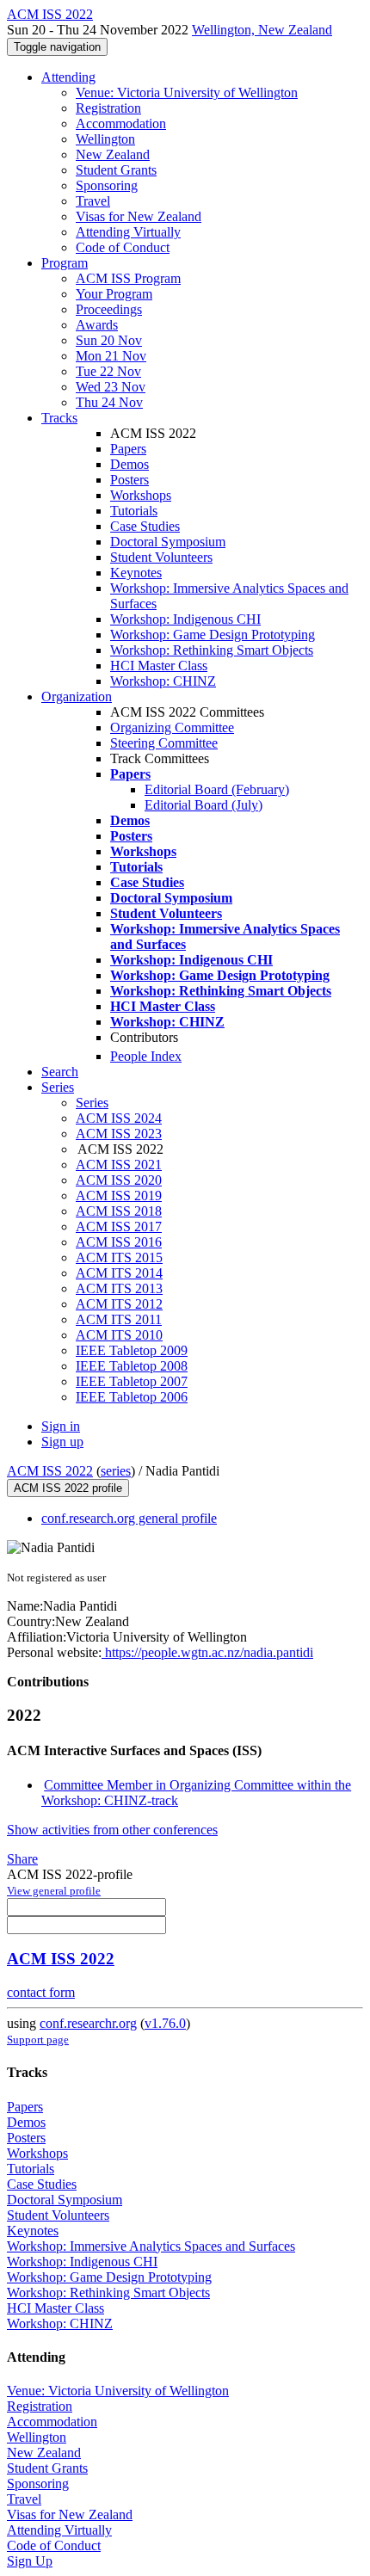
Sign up (62, 1442)
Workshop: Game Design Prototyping (213, 635)
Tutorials (134, 511)
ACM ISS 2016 (119, 1242)
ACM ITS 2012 (119, 1304)
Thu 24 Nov (109, 402)
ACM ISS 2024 (119, 1118)
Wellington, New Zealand (262, 30)
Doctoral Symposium (168, 542)
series (116, 1471)
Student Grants (116, 170)
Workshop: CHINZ (163, 681)
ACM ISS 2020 (119, 1180)
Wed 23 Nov (111, 387)
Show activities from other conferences (112, 1830)
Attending (68, 77)
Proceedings (109, 309)
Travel (93, 201)
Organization (77, 696)
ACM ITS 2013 (119, 1288)
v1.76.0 (165, 2023)
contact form (41, 1992)
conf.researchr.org (88, 2023)
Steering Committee (164, 743)
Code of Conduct (123, 247)
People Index (146, 1056)
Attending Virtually (128, 232)
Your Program (114, 294)
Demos (129, 464)
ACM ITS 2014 (119, 1273)
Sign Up (30, 2561)
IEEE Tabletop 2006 (132, 1397)
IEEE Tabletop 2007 (132, 1381)
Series (92, 1103)
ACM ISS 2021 (119, 1165)
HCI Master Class (159, 666)
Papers (128, 449)
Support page (38, 2040)
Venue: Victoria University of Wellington (187, 92)
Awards (97, 325)
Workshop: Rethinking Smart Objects (212, 650)
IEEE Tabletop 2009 (132, 1350)
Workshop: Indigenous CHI (185, 619)
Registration (108, 108)
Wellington (105, 139)
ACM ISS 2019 (119, 1196)
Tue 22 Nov (108, 371)
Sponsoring (107, 185)
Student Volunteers (161, 557)
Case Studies (145, 526)
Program (65, 263)
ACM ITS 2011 (119, 1319)
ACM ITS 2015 (119, 1257)
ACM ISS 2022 (50, 1471)
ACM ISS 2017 (119, 1226)
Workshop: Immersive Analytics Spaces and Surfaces (151, 2246)
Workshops (141, 495)
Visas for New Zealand (139, 216)
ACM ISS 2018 (119, 1211)
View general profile (54, 1891)
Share (22, 1859)
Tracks (59, 418)
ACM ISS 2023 (119, 1134)
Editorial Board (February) (217, 789)
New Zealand (113, 154)
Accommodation (121, 123)
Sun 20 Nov (109, 340)
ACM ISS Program (128, 278)
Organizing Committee (172, 727)
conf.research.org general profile (129, 1518)
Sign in (61, 1426)
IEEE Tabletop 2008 (132, 1366)
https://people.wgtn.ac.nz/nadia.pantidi (207, 1652)
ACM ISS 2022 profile (68, 1488)
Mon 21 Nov (111, 356)
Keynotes (136, 573)
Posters (129, 480)
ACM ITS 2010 (119, 1335)
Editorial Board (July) (203, 805)
